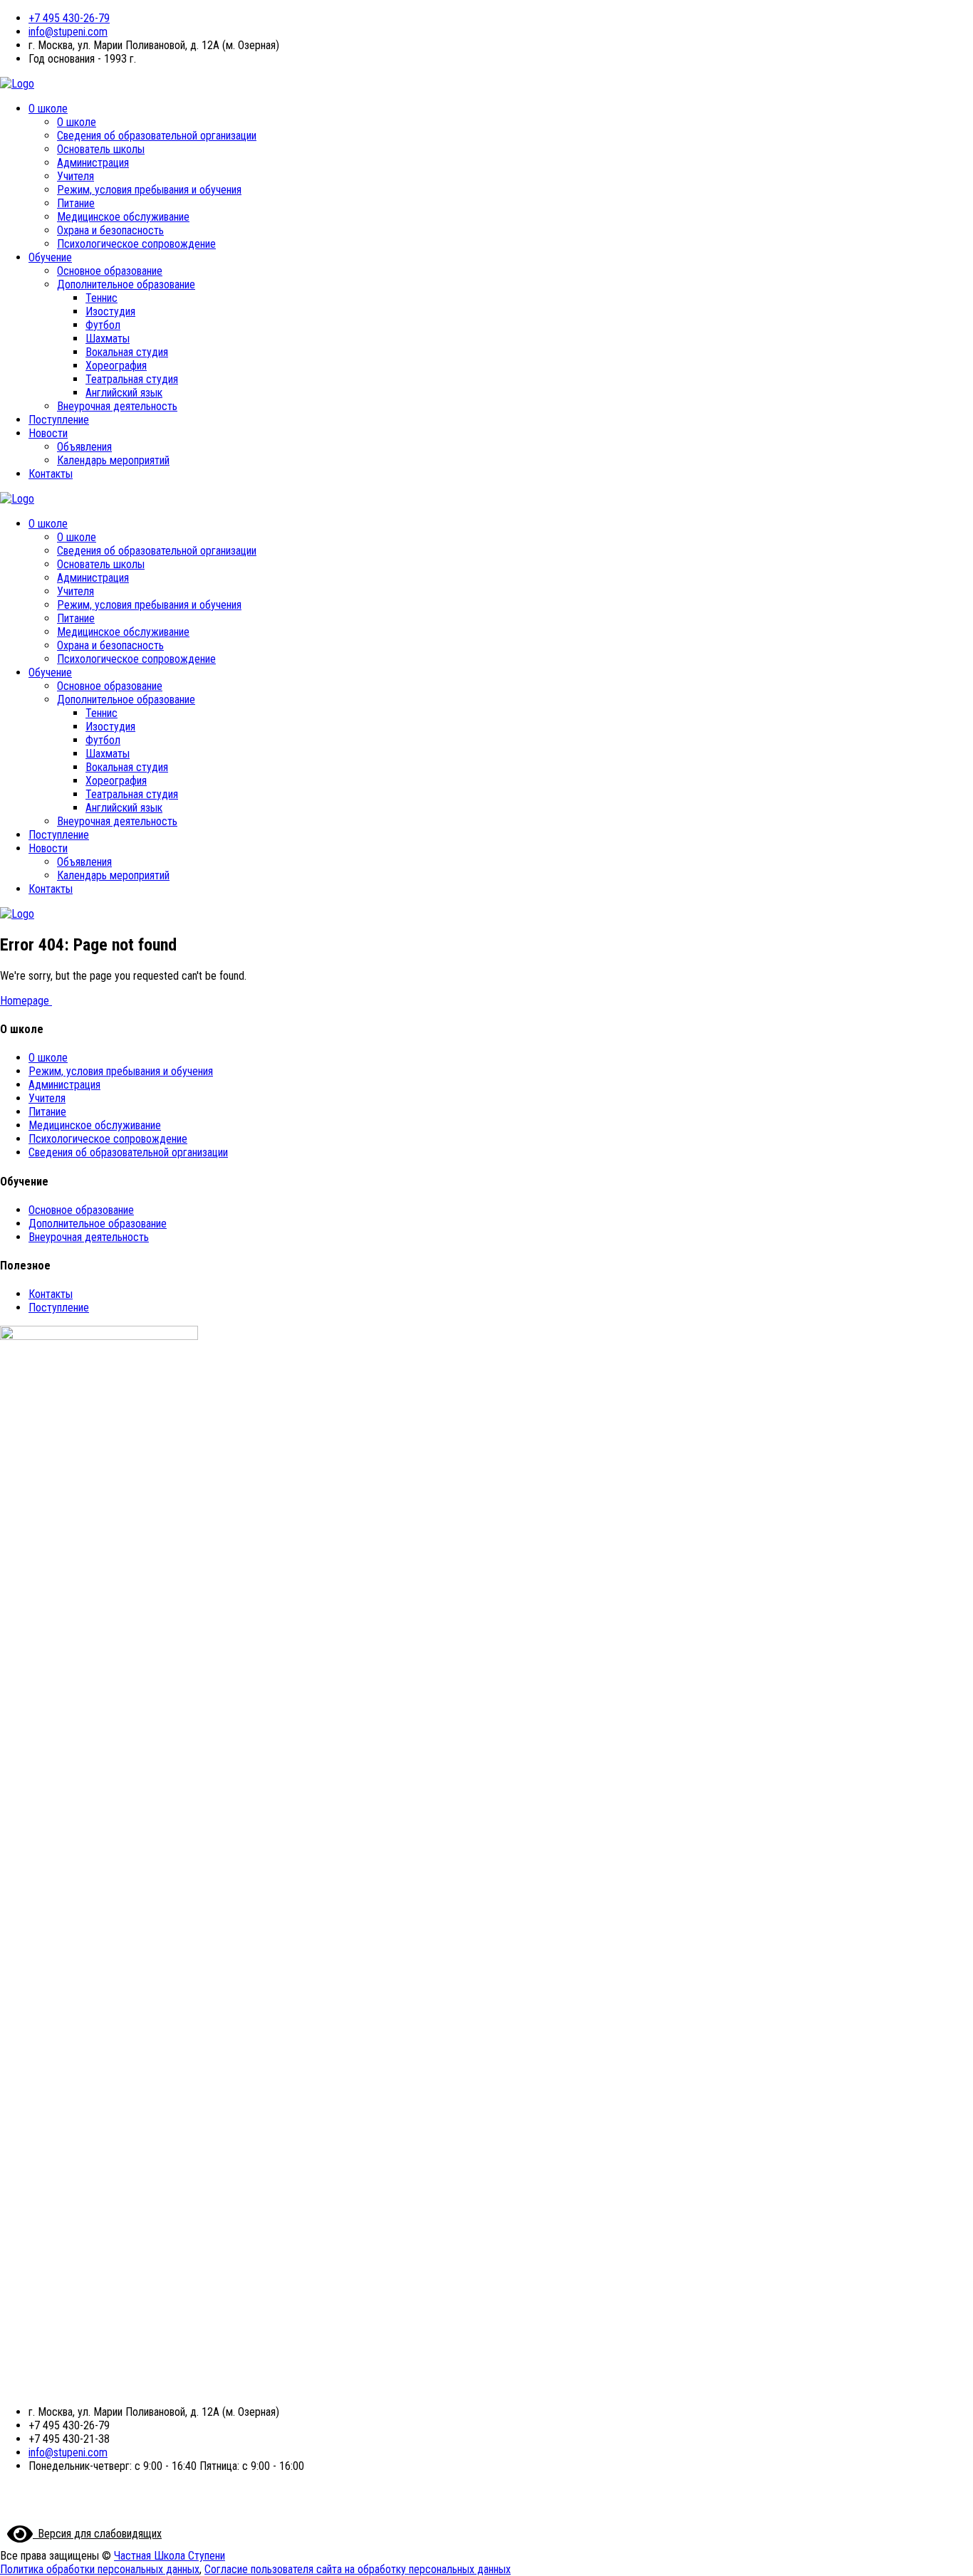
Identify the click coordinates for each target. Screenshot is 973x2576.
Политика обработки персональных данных (100, 2569)
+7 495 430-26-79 (69, 18)
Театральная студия (132, 379)
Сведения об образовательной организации (157, 136)
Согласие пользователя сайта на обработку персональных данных (358, 2569)
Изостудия (110, 311)
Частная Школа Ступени (170, 2556)
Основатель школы (101, 149)
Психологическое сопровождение (136, 244)
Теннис (102, 298)
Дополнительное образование (126, 284)
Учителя (76, 176)
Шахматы (108, 339)
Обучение (50, 257)
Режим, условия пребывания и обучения (149, 190)
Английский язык (124, 393)
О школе (48, 109)
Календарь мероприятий (113, 460)
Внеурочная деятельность (117, 406)
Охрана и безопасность (110, 230)
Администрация (93, 163)
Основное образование (110, 271)
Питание (76, 203)
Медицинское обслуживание (123, 217)
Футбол (103, 325)
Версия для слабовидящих (97, 2534)
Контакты (51, 474)
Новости (48, 433)
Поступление (59, 420)
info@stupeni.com (68, 32)
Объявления (84, 447)
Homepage (26, 1001)
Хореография (116, 366)
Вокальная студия (127, 352)
